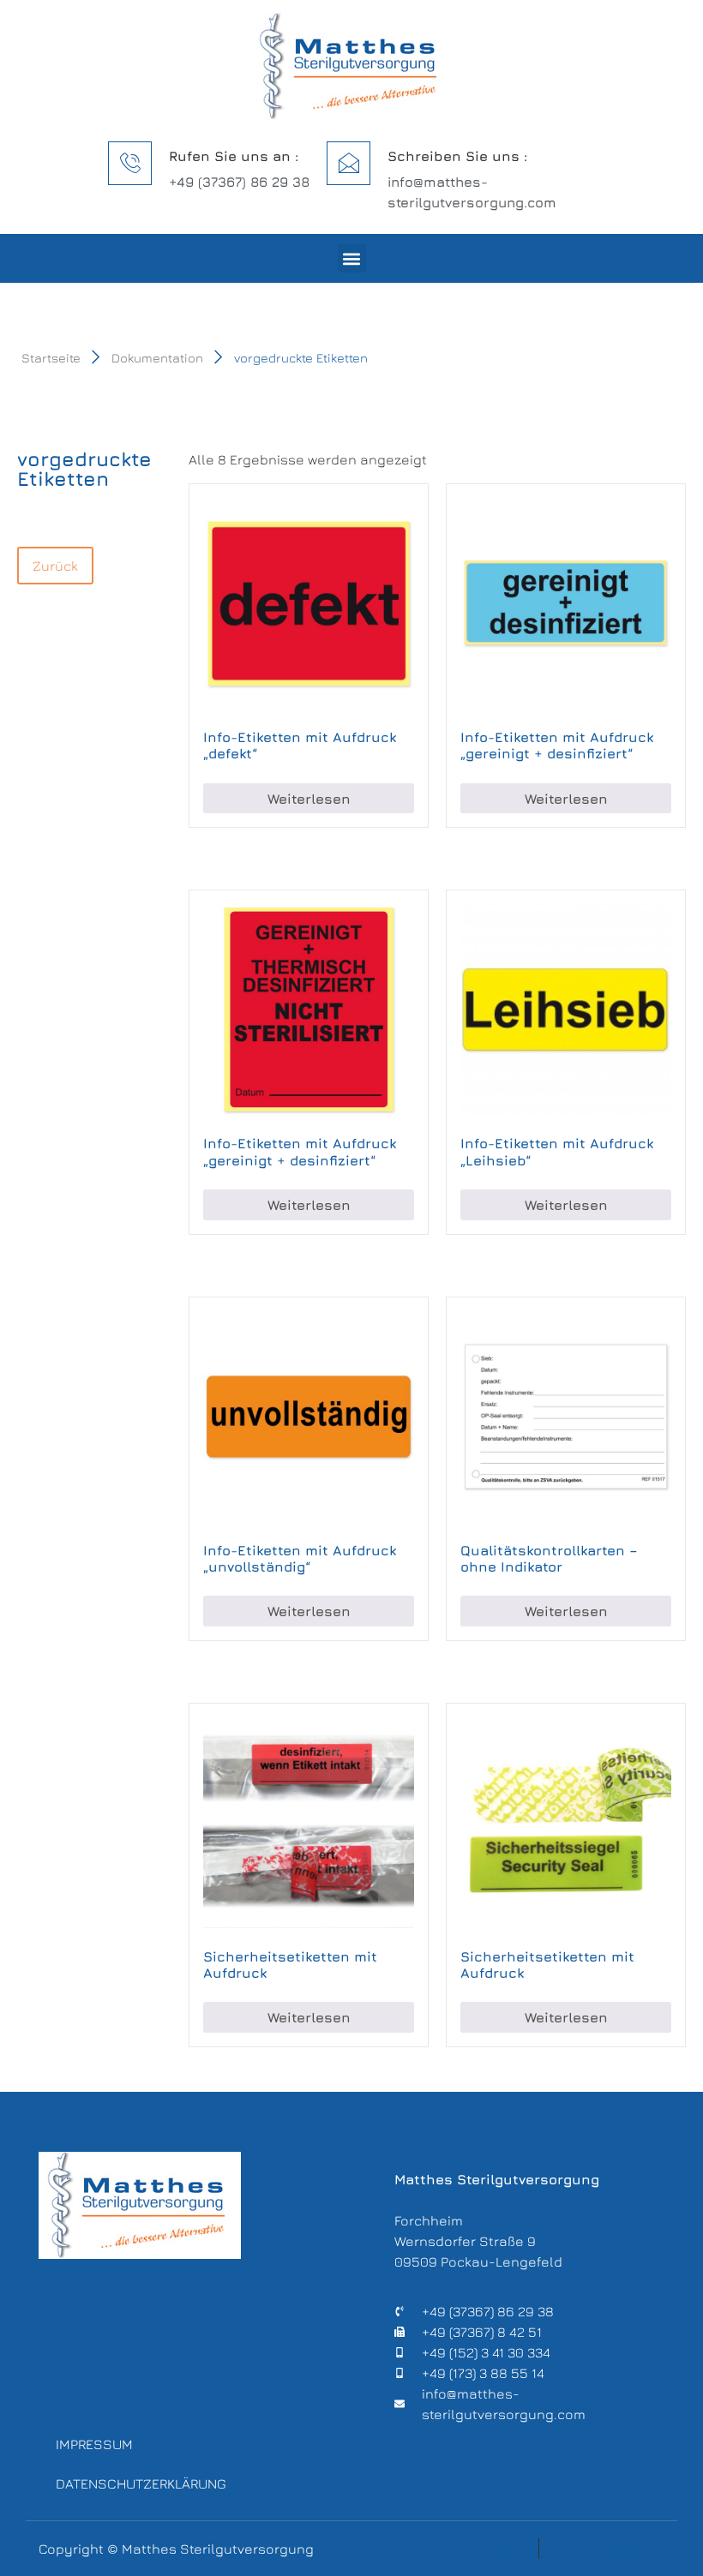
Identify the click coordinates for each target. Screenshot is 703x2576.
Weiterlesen (309, 799)
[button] (352, 258)
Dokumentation (157, 358)
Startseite (51, 358)
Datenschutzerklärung (141, 2483)
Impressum (94, 2444)
